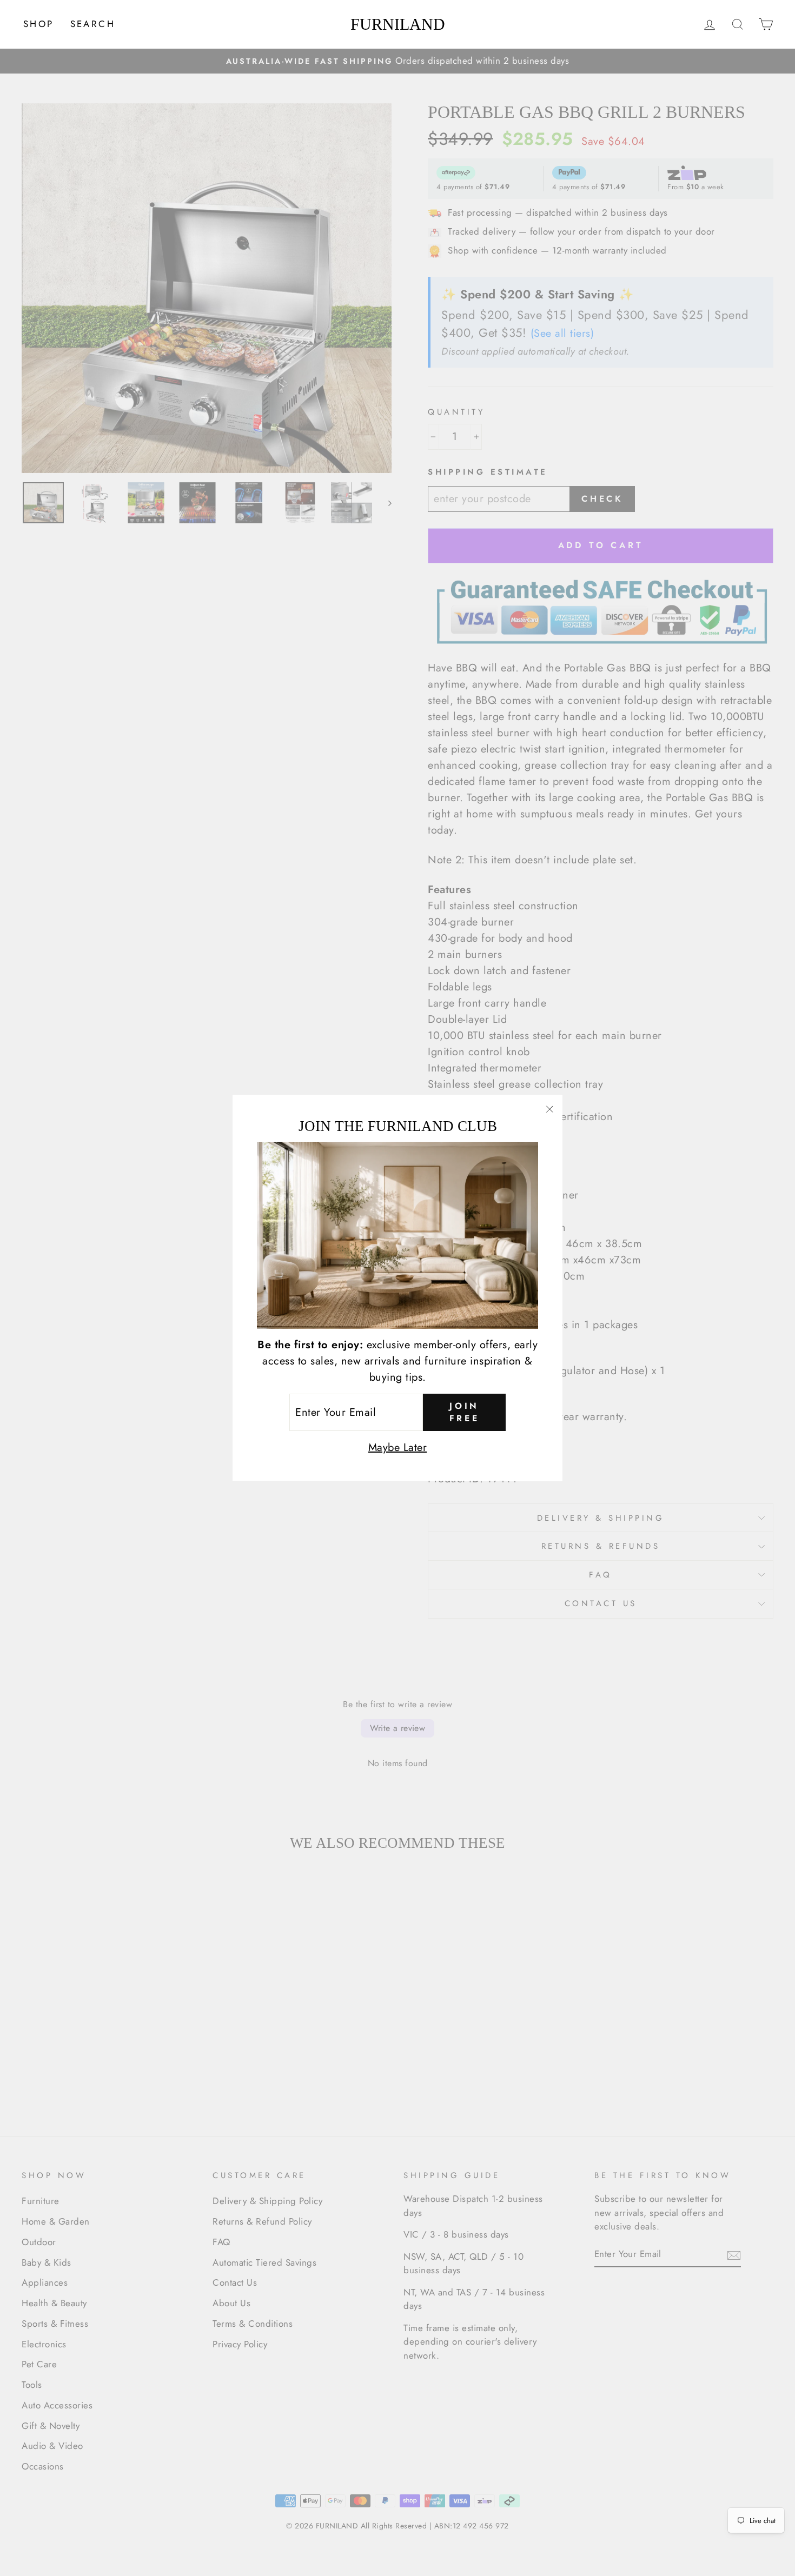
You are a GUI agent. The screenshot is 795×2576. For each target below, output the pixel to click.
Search (93, 24)
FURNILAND (398, 24)
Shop (39, 24)
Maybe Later (398, 1448)
